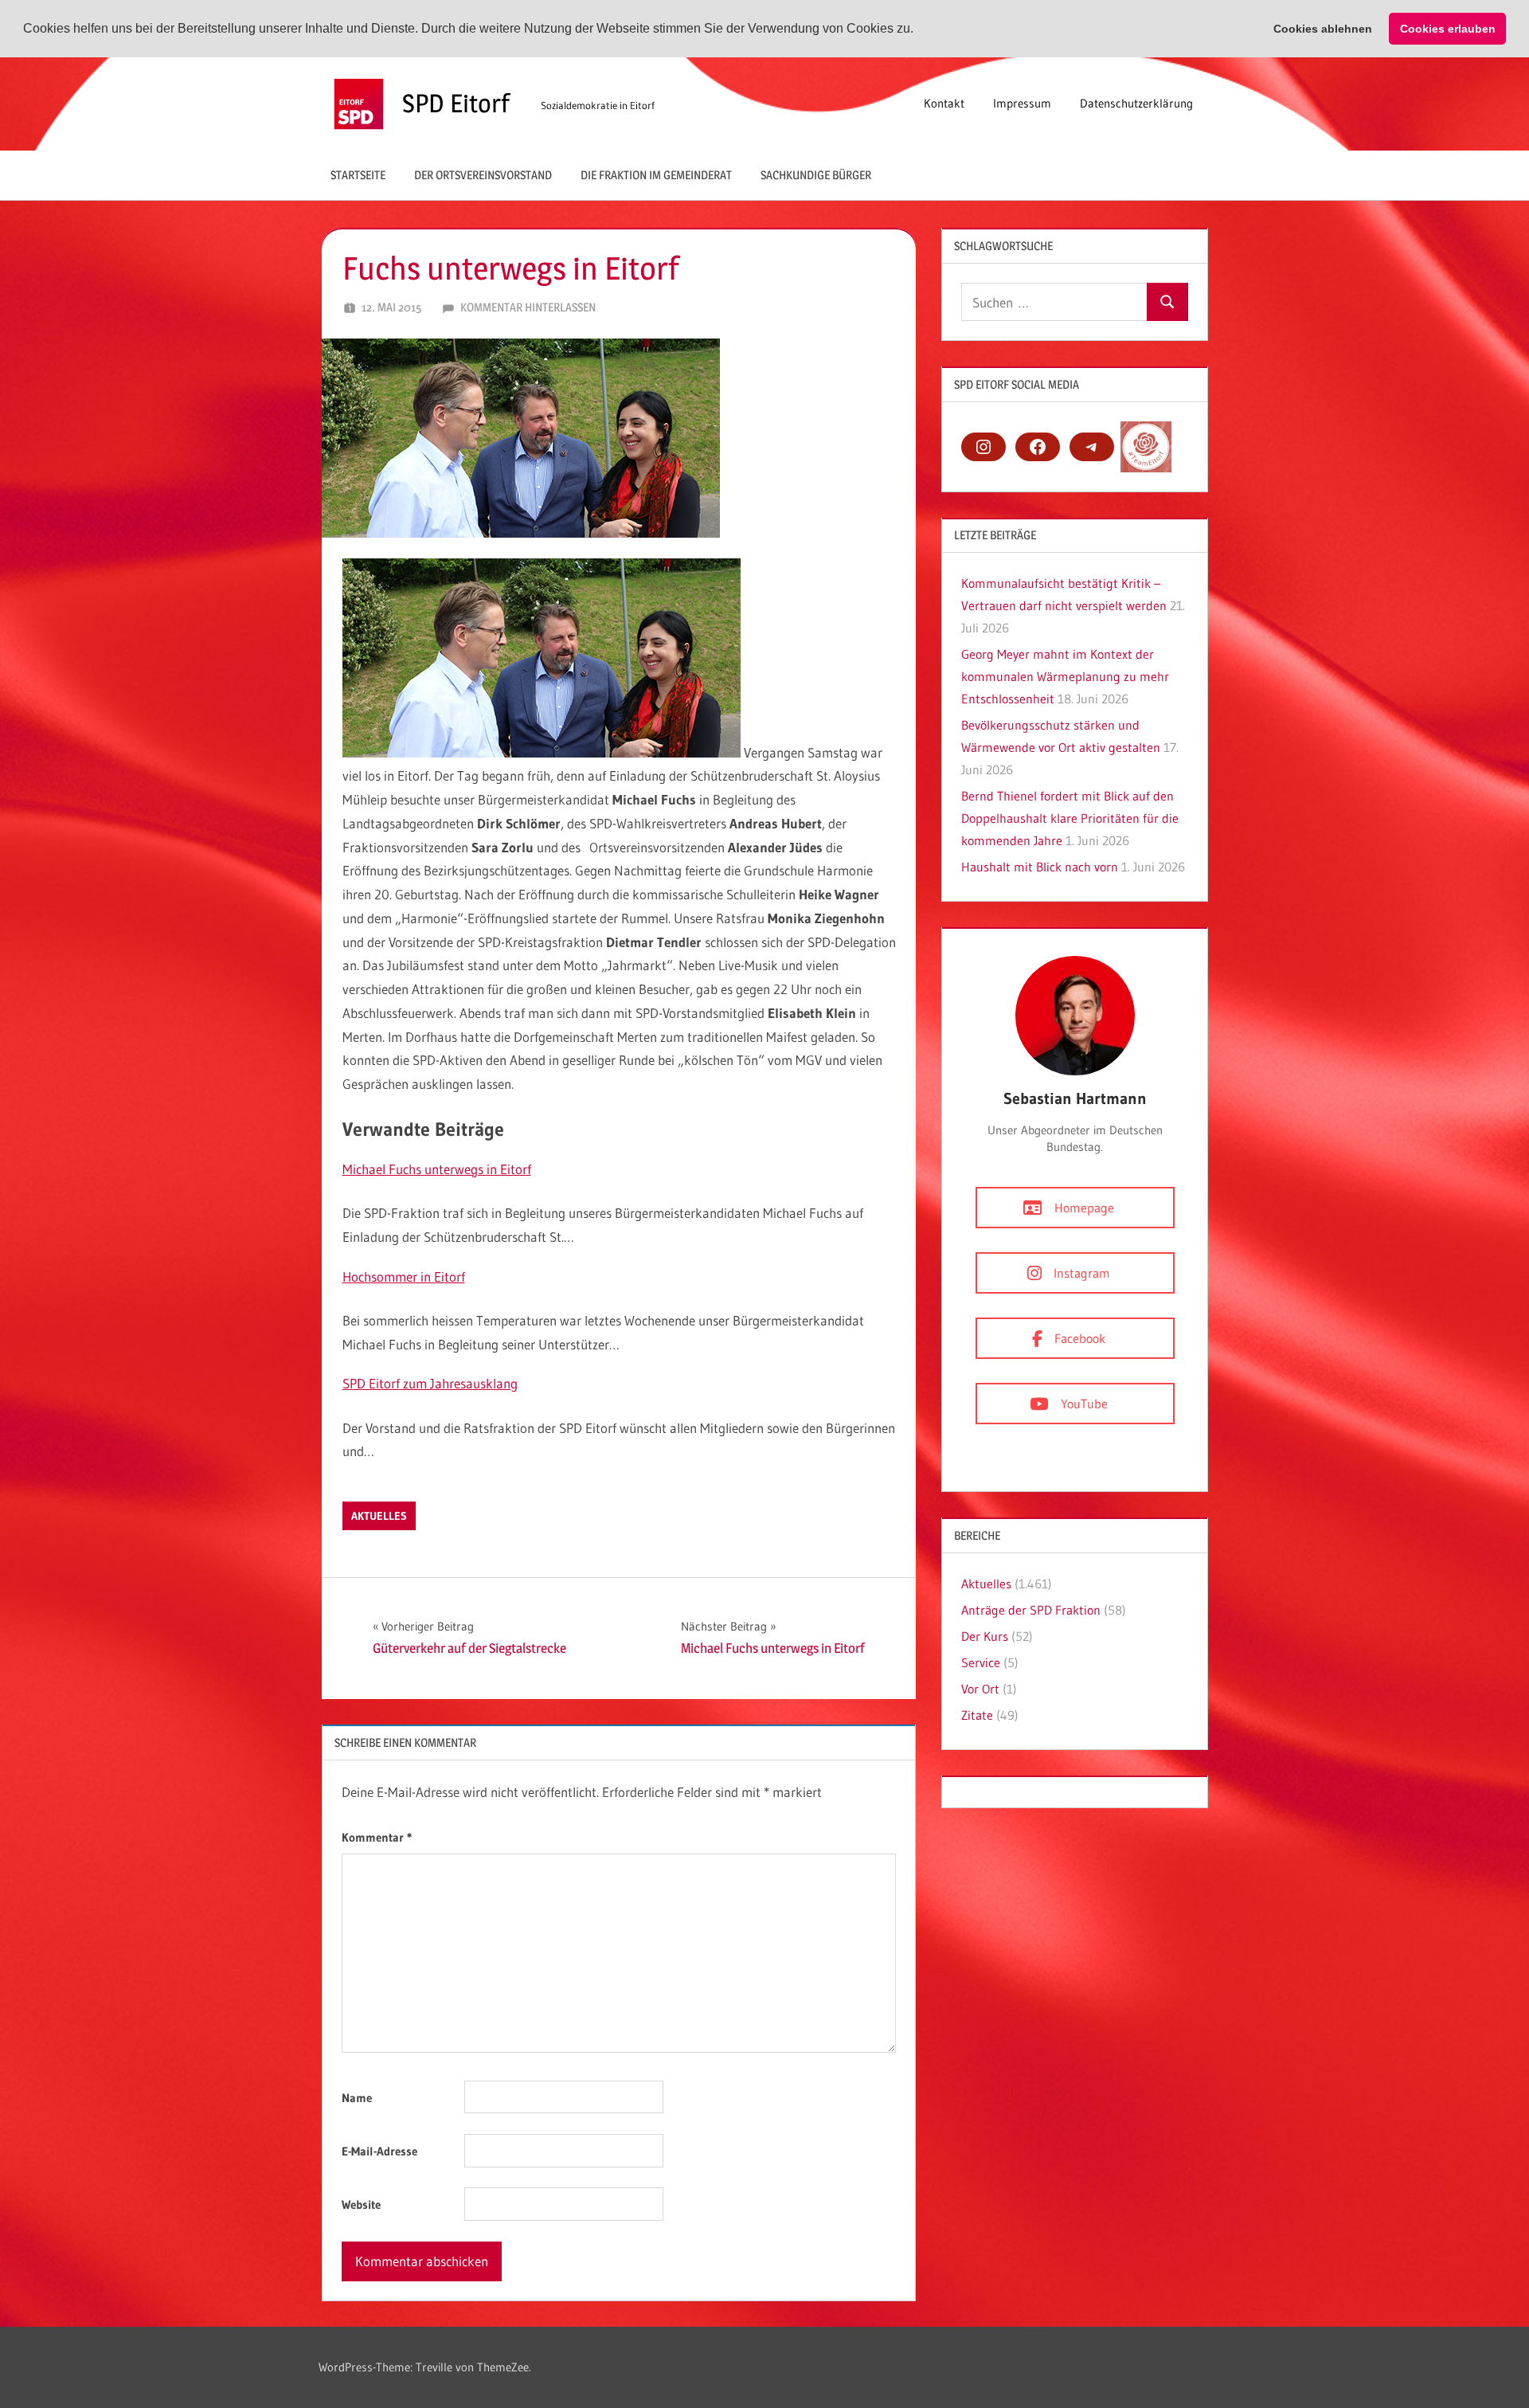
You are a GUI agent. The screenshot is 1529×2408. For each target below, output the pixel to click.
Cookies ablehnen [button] (1323, 29)
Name (357, 2098)
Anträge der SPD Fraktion (1031, 1610)
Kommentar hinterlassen (528, 307)
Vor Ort (980, 1689)
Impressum (1022, 103)
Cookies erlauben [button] (1448, 29)
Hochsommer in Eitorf (404, 1276)
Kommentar (377, 1837)
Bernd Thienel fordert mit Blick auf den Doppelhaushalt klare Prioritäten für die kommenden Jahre (1070, 818)
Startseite (358, 175)
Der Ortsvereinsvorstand (483, 175)
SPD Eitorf (456, 103)
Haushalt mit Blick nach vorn (1040, 867)
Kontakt (944, 103)
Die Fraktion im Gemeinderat (656, 175)
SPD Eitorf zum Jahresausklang (430, 1383)
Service (981, 1662)
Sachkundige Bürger (816, 175)
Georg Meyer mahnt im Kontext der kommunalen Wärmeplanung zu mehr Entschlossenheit (1065, 676)
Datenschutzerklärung (1136, 103)
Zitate (977, 1715)
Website (361, 2204)
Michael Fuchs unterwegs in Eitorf (437, 1169)
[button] (919, 29)
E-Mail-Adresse (379, 2151)
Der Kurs (985, 1636)
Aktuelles (379, 1516)
